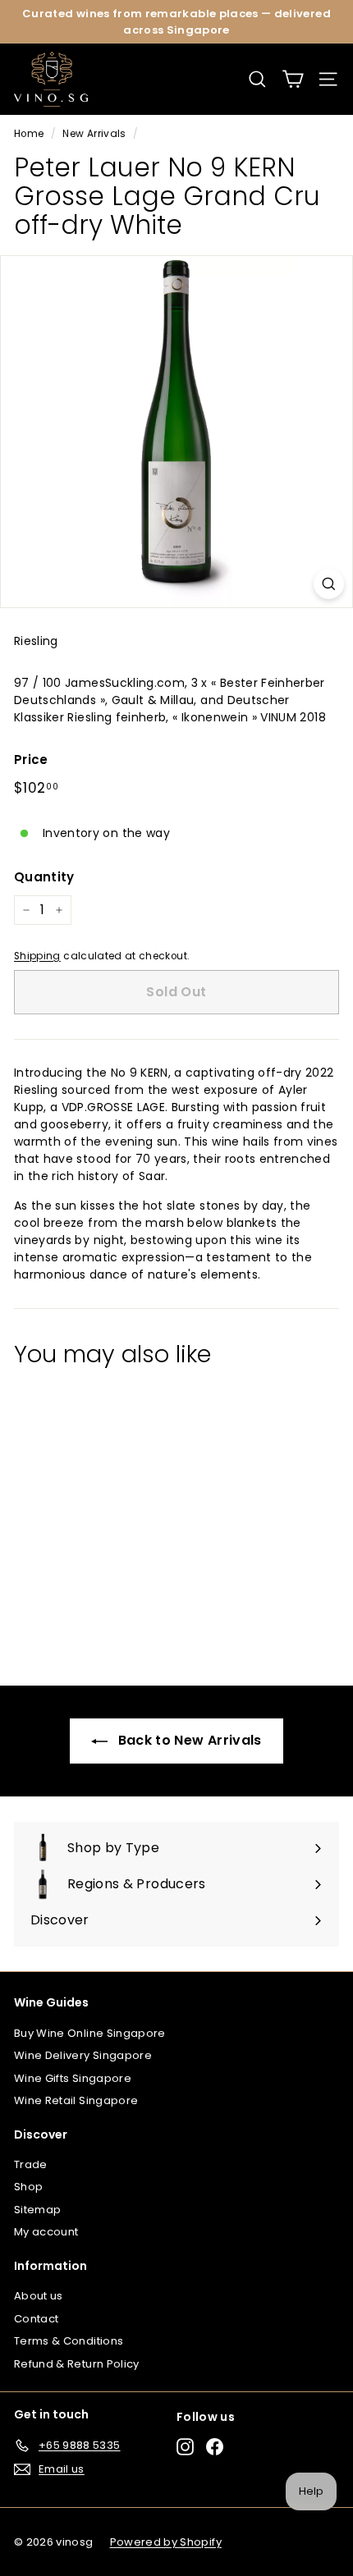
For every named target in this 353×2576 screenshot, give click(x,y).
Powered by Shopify (166, 2542)
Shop (28, 2187)
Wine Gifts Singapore (73, 2078)
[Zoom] (329, 584)
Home (29, 134)
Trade (31, 2164)
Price (31, 760)
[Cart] (293, 79)
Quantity (44, 877)
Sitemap (37, 2210)
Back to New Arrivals (188, 1740)
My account (46, 2232)
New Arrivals (94, 134)
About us (39, 2296)
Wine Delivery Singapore (83, 2055)
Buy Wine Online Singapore (90, 2033)
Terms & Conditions (69, 2341)
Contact (36, 2319)
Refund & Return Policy (77, 2364)
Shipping (37, 956)
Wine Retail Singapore (76, 2100)
